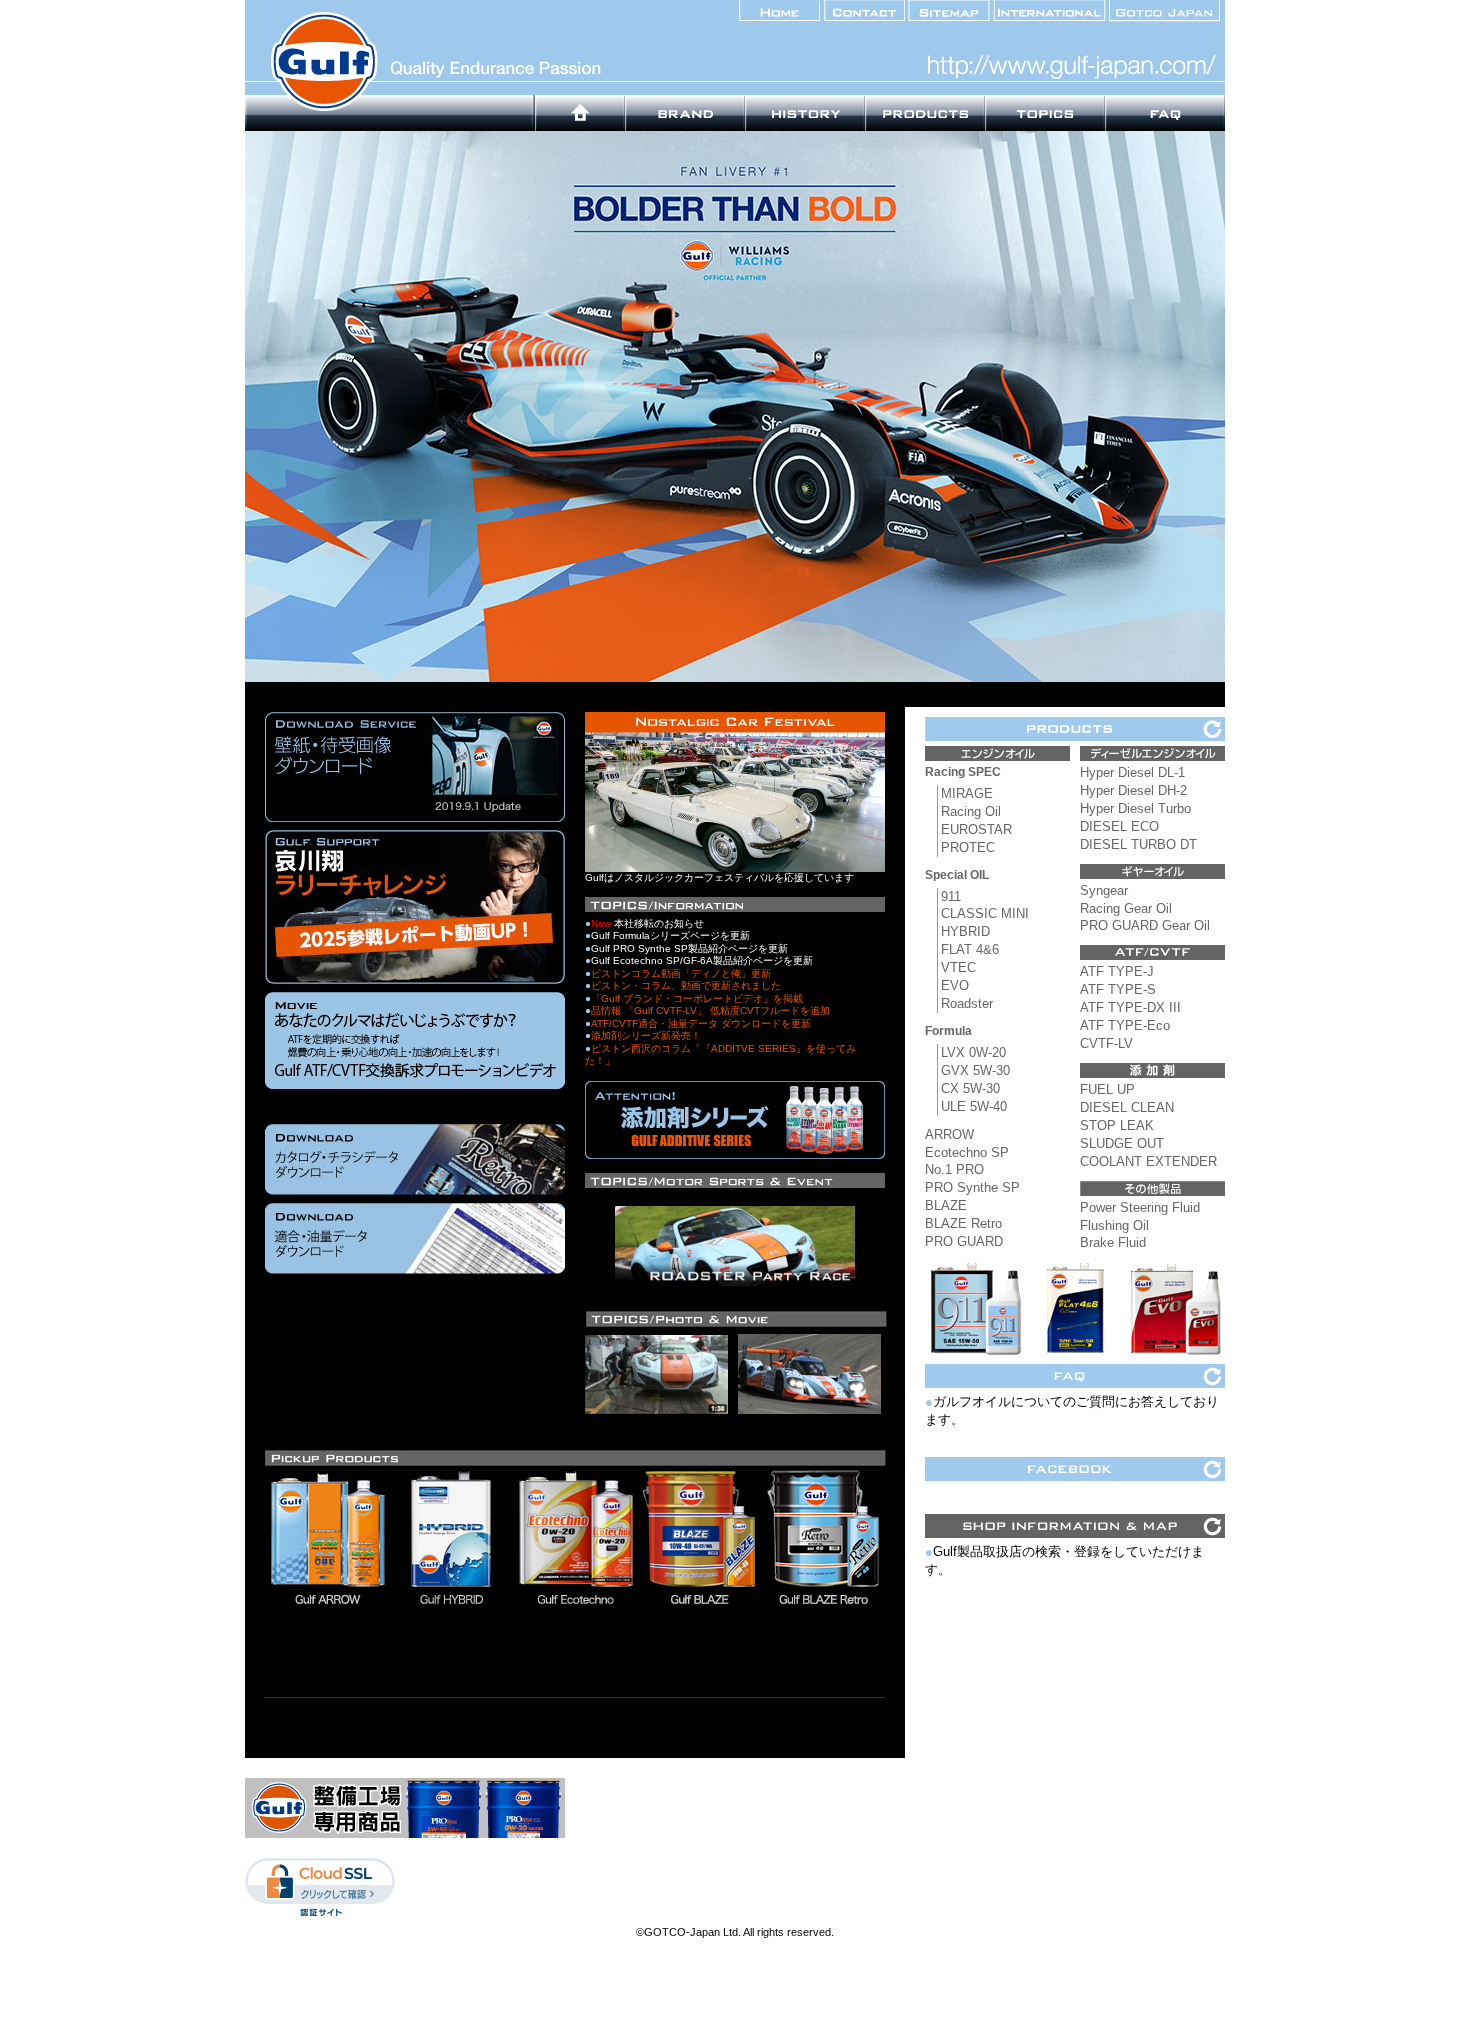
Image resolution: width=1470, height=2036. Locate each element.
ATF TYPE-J (1117, 971)
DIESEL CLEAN (1127, 1107)
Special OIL (957, 875)
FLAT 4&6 (970, 949)
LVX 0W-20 (973, 1052)
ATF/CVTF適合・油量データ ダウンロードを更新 (701, 1023)
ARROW (949, 1134)
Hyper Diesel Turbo (1135, 808)
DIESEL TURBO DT (1138, 844)
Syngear (1104, 890)
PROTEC (968, 847)
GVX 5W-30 (975, 1070)
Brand (685, 113)
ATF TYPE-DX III (1130, 1007)
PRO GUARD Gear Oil (1145, 925)
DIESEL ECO (1119, 826)
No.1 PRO (954, 1169)
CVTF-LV (1106, 1043)
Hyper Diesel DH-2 (1133, 790)
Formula (948, 1031)
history (805, 113)
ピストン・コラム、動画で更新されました (686, 985)
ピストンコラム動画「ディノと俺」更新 (681, 973)
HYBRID (965, 931)
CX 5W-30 (970, 1088)
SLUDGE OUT (1122, 1143)
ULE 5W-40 (974, 1106)
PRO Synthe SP (972, 1187)
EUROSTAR (976, 829)
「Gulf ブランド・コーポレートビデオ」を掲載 (697, 998)
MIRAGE (967, 793)
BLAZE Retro (963, 1223)
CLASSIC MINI (985, 913)
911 (951, 896)
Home (580, 113)
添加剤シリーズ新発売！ (646, 1035)
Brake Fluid (1113, 1242)
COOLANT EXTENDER (1148, 1161)
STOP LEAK (1117, 1125)
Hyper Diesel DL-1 (1132, 772)
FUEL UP (1107, 1089)
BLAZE (946, 1205)
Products (925, 113)
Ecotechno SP (967, 1152)
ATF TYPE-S (1118, 989)
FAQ (1165, 113)
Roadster (967, 1003)
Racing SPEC (963, 772)
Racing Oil (971, 811)
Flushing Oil (1114, 1225)
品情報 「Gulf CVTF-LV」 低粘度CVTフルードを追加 (710, 1010)
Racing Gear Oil (1126, 908)
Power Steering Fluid (1140, 1207)
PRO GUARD (964, 1241)
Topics (1045, 113)
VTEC (958, 967)
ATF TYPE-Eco (1125, 1025)
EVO (955, 985)
